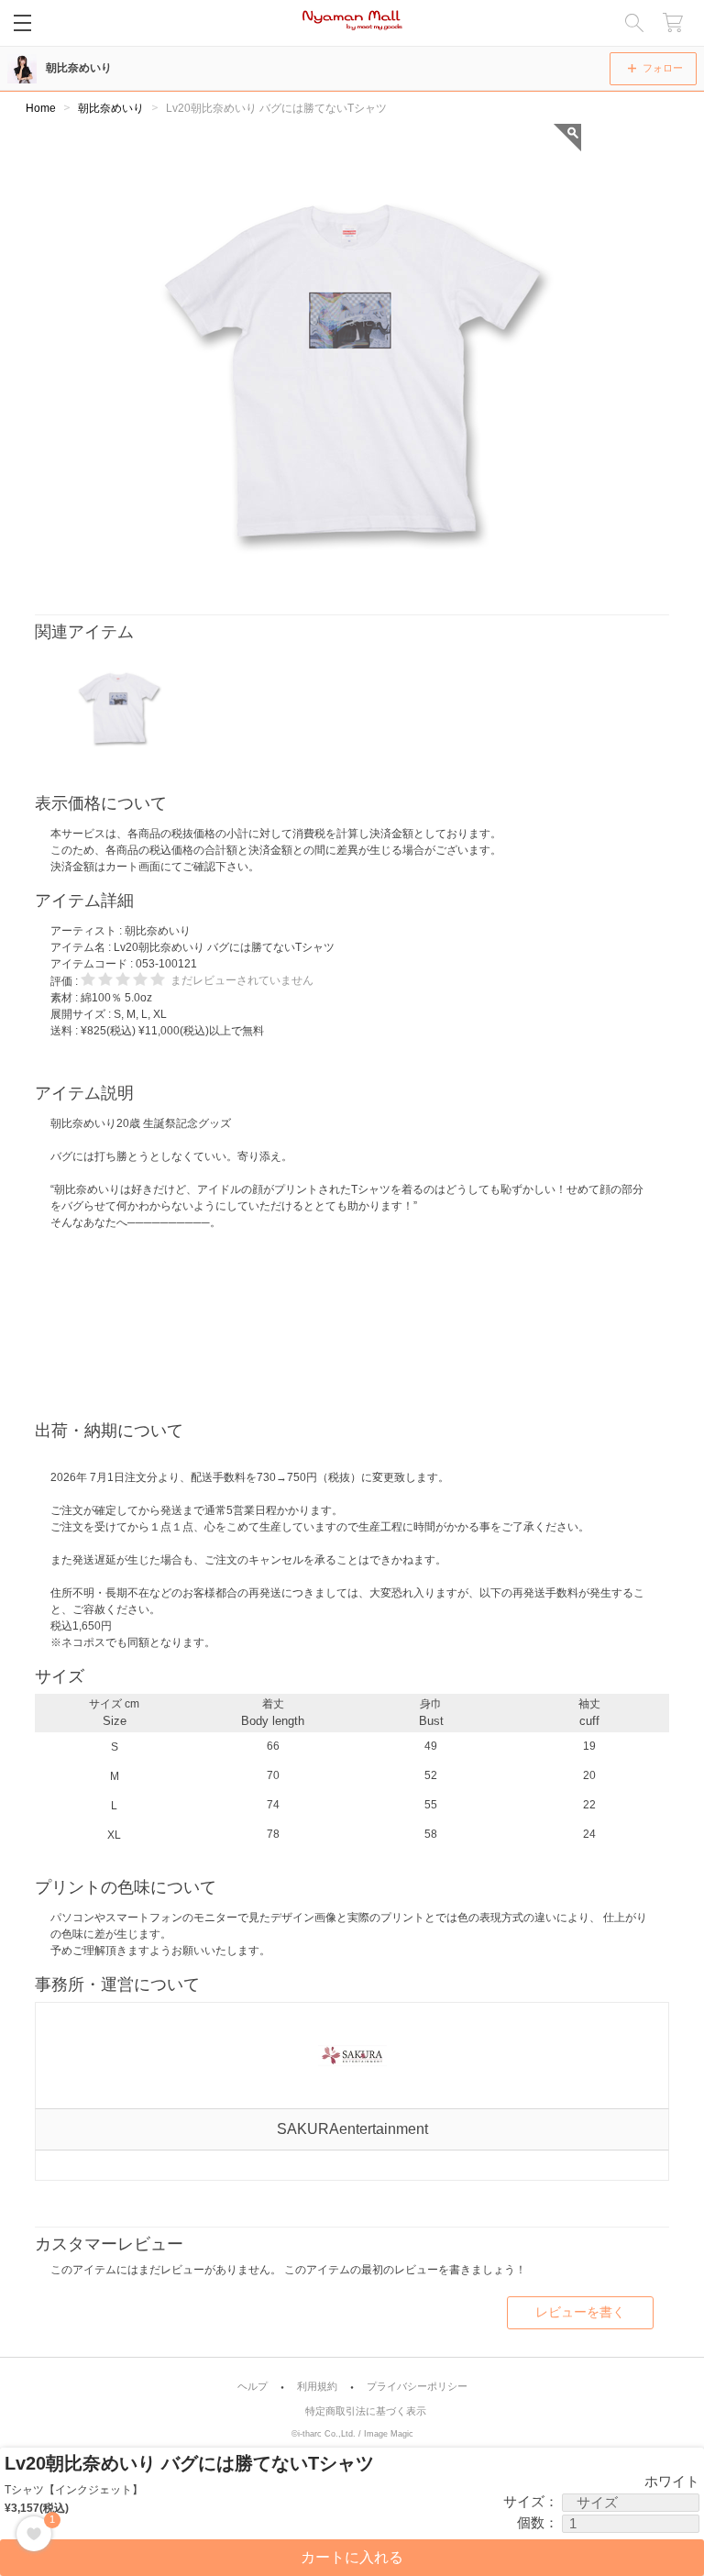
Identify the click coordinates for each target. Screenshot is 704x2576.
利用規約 (317, 2387)
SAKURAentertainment (352, 2129)
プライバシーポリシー (417, 2387)
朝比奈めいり (79, 68)
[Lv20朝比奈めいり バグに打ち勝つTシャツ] (119, 705)
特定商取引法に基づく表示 (366, 2411)
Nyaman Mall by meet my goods (352, 23)
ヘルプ (253, 2387)
